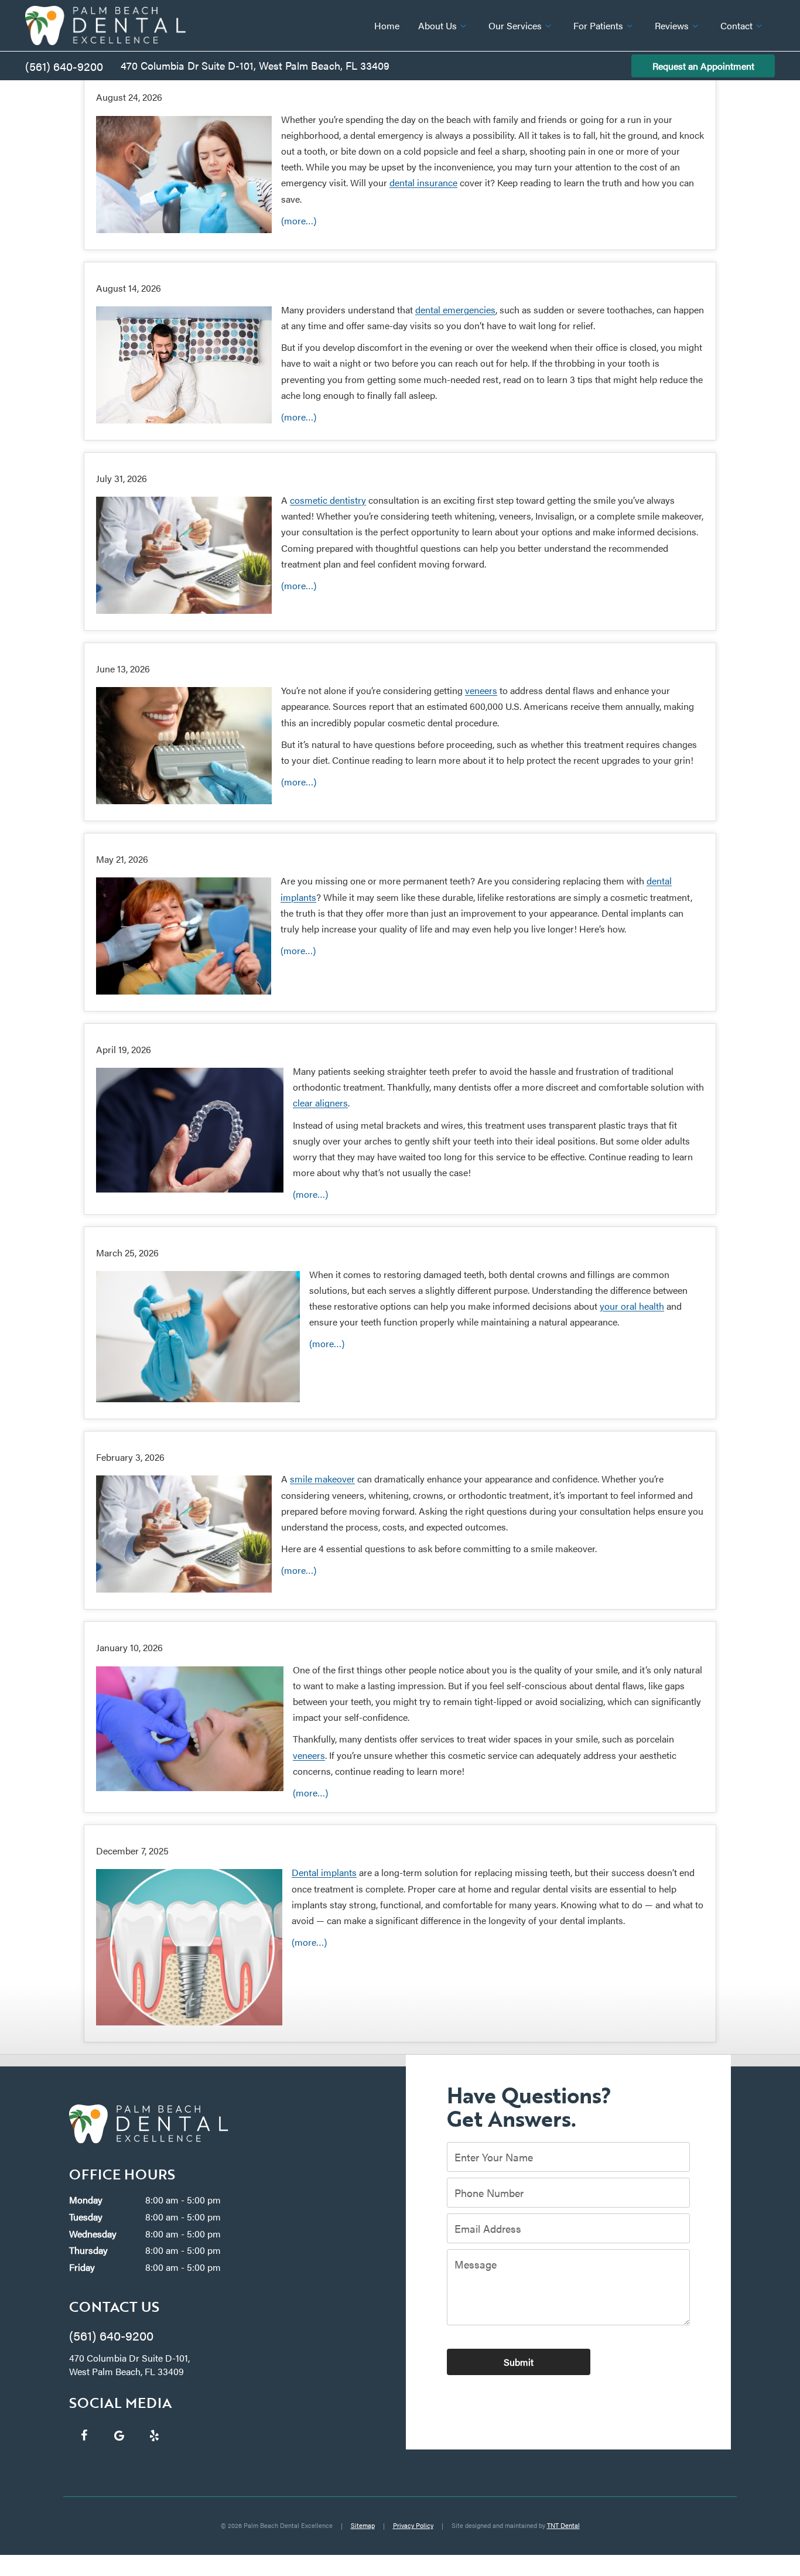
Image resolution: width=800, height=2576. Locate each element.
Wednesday (93, 2234)
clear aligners (320, 1103)
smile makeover (322, 1479)
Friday (82, 2267)
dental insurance (423, 182)
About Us (437, 25)
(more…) (299, 221)
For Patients (598, 25)
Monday (86, 2200)
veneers (481, 690)
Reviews (672, 25)
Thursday (88, 2250)
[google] (119, 2435)
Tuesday (86, 2217)
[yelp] (154, 2435)
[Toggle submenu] (463, 26)
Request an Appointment (703, 66)
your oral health (632, 1306)
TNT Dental (563, 2525)
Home (387, 25)
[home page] (105, 25)
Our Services (515, 25)
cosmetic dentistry (328, 500)
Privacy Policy (413, 2525)
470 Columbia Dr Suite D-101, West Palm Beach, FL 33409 (255, 65)
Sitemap (363, 2525)
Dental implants (324, 1872)
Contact (736, 25)
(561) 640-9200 (64, 66)
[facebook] (84, 2435)
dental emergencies (455, 310)
